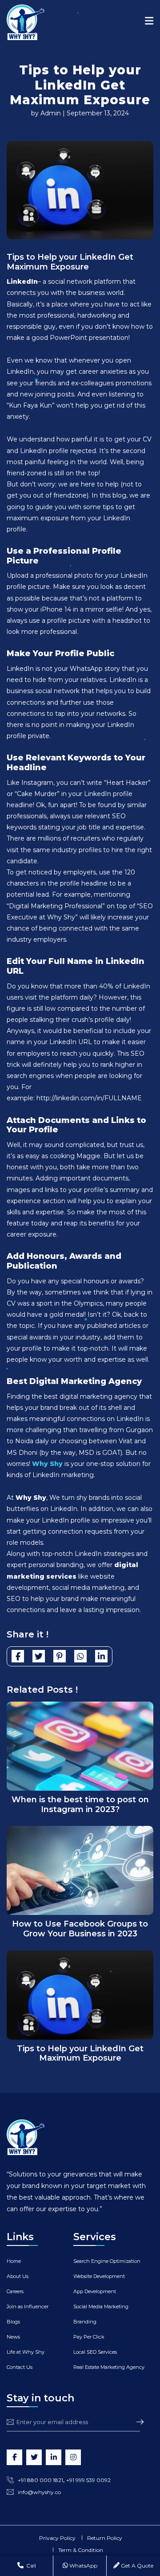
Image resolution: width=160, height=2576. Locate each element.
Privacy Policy (57, 2538)
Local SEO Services (95, 2352)
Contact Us (20, 2367)
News (13, 2337)
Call (30, 2566)
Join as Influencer (28, 2307)
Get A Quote (136, 2566)
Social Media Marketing (101, 2307)
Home (14, 2261)
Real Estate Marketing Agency (109, 2367)
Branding (85, 2322)
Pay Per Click (89, 2337)
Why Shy (47, 1464)
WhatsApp (83, 2566)
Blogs (13, 2322)
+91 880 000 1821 (40, 2480)
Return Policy (105, 2538)
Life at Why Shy (26, 2352)
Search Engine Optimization (107, 2261)
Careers (15, 2291)
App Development (95, 2291)
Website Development (99, 2276)
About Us (18, 2276)
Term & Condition (81, 2550)
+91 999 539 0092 (88, 2480)
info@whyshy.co (39, 2492)
